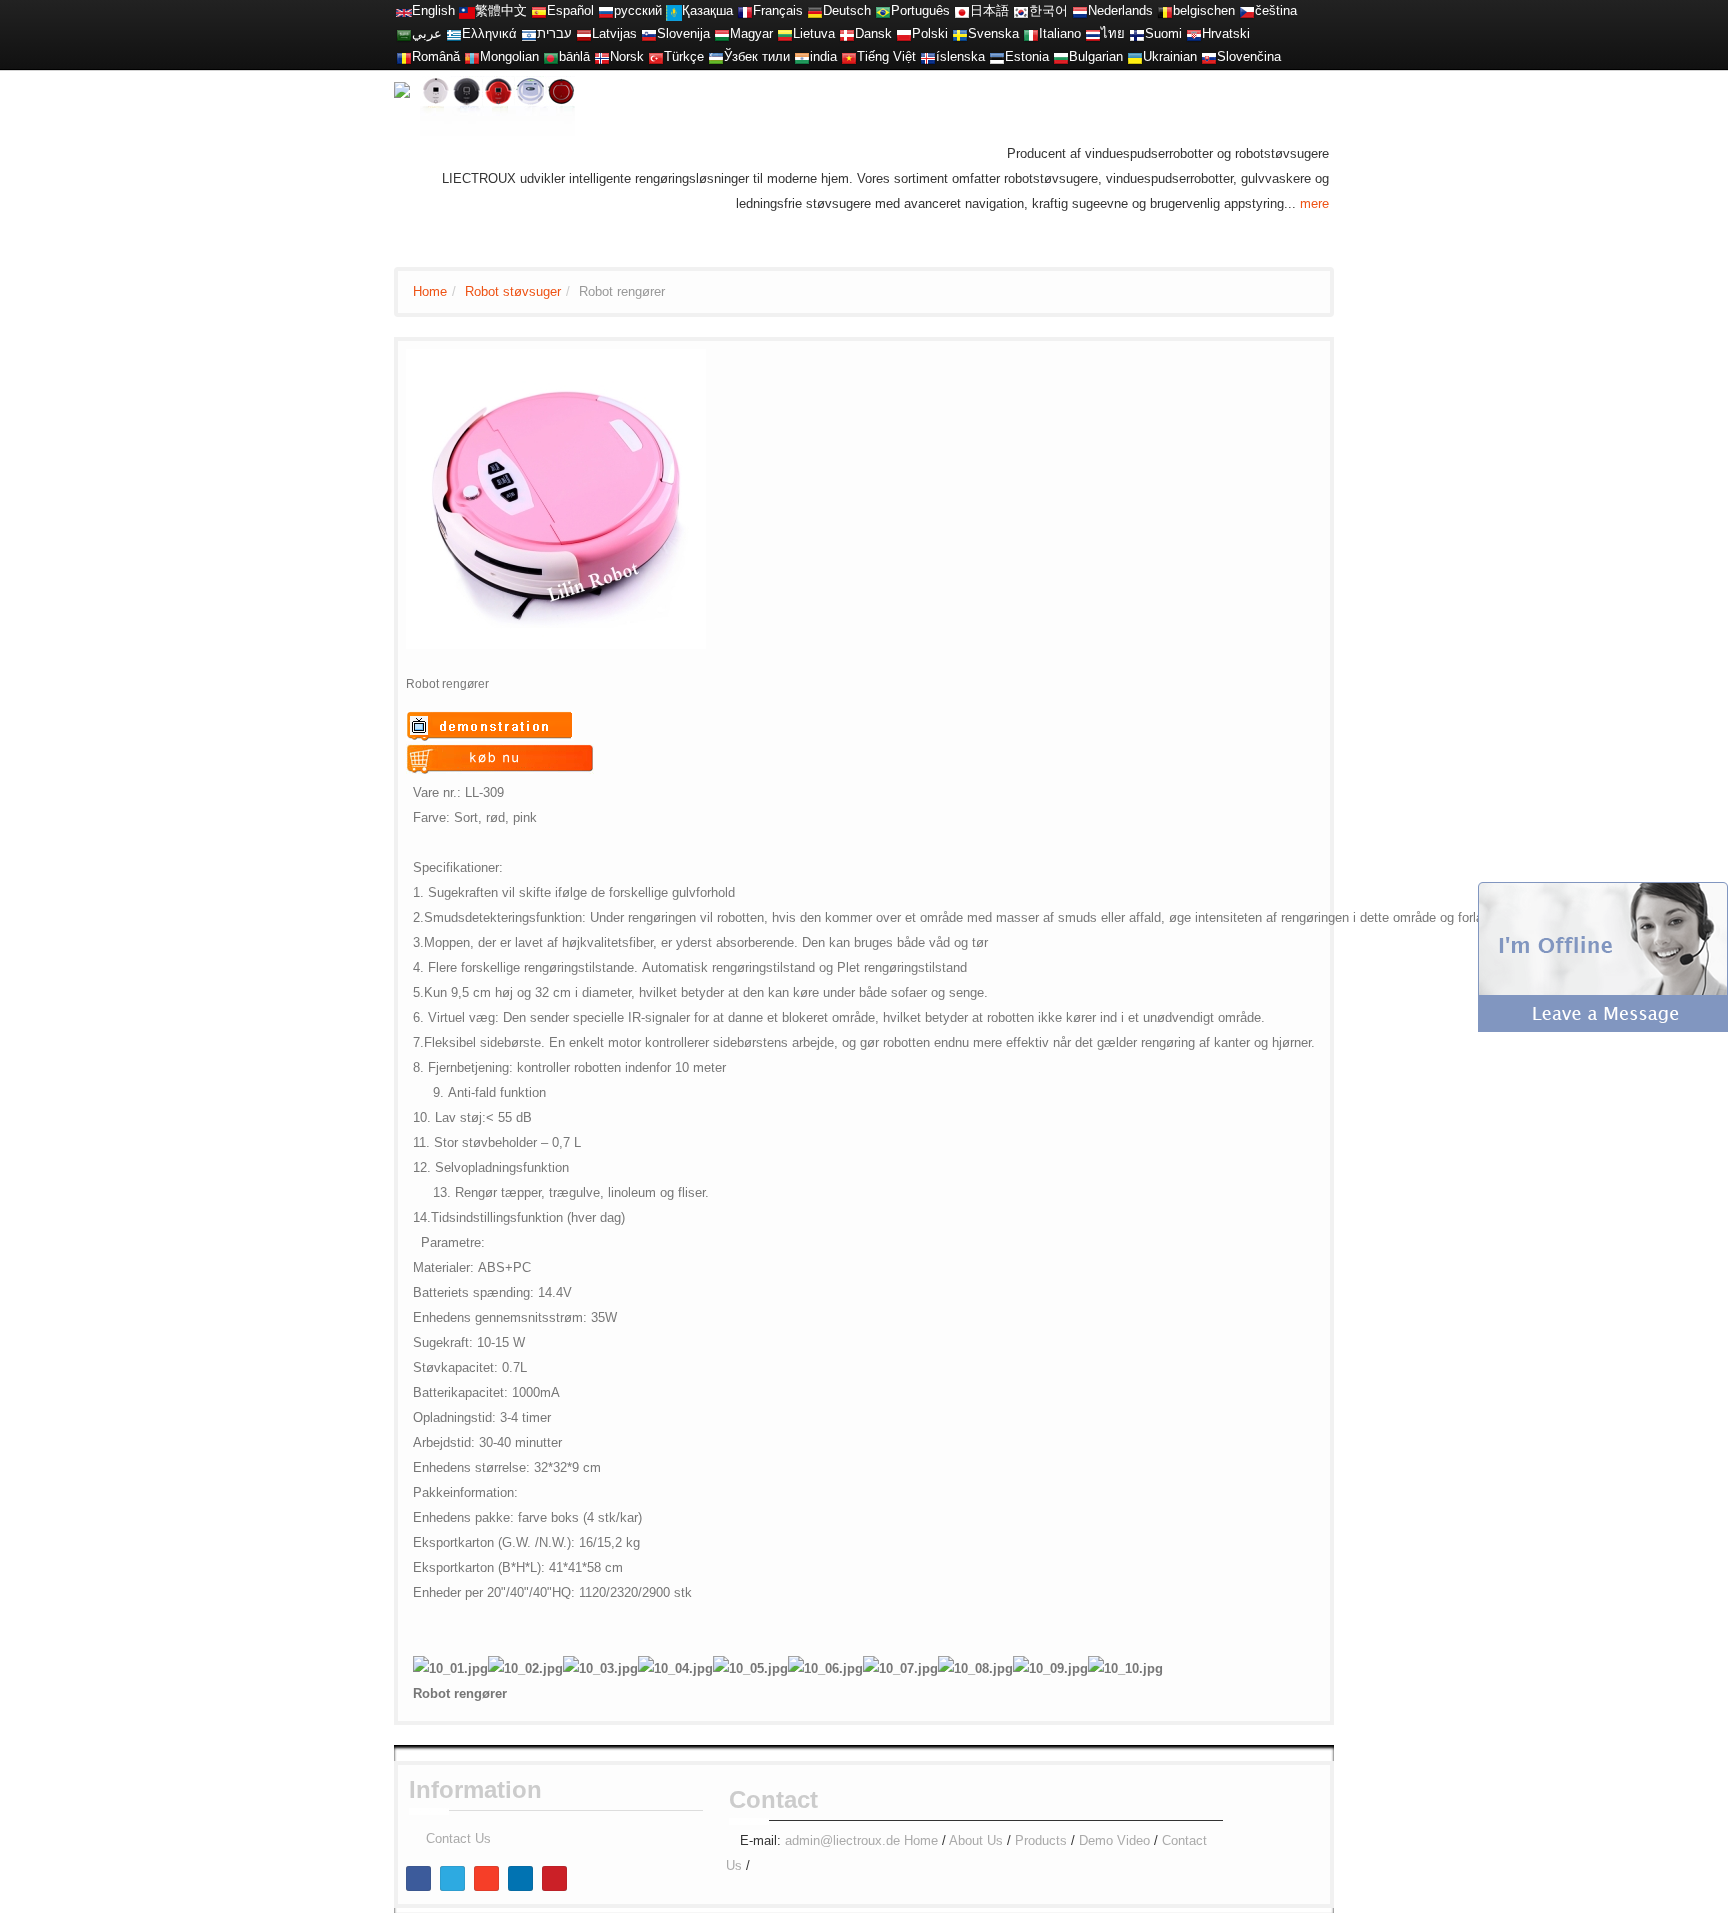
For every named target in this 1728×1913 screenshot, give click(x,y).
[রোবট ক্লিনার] (551, 56)
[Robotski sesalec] (649, 33)
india (823, 56)
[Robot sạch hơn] (849, 56)
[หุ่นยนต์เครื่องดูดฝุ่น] (1093, 33)
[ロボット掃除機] (962, 10)
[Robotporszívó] (722, 33)
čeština (1276, 10)
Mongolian (509, 56)
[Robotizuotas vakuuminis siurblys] (785, 33)
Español (570, 10)
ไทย (1113, 33)
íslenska (960, 56)
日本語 (989, 10)
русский (638, 10)
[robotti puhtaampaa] (1137, 33)
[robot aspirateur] (1165, 10)
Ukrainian (1170, 56)
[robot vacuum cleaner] (404, 10)
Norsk (627, 56)
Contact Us (458, 1838)
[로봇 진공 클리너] (1021, 10)
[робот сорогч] (472, 56)
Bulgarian (1096, 56)
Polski (930, 33)
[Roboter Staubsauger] (815, 10)
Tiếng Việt (886, 56)
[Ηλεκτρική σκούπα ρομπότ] (454, 33)
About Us (976, 1840)
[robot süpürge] (656, 56)
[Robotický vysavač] (1247, 10)
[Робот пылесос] (606, 10)
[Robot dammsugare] (960, 33)
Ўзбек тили (757, 56)
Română (436, 56)
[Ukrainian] (1135, 56)
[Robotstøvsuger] (847, 33)
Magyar (751, 33)
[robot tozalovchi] (716, 56)
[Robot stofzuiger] (1080, 10)
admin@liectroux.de (842, 1840)
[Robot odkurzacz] (904, 33)
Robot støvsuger (513, 291)
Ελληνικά (489, 33)
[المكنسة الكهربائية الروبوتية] (404, 33)
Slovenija (683, 33)
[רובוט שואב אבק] (529, 33)
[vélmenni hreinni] (928, 56)
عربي (427, 33)
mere (1314, 203)
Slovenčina (1249, 56)
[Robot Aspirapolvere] (1031, 33)
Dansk (873, 33)
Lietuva (814, 33)
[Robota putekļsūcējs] (584, 33)
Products (1041, 1840)
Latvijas (614, 33)
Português (920, 10)
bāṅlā (574, 56)
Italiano (1060, 33)
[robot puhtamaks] (997, 56)
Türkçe (684, 56)
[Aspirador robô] (883, 10)
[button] (1603, 955)
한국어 (1048, 10)
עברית (554, 33)
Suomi (1163, 33)
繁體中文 (501, 10)
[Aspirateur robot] (745, 10)
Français (778, 10)
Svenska (993, 33)
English (433, 10)
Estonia (1027, 56)
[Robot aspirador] (539, 10)
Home (430, 291)
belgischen (1204, 10)
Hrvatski (1226, 33)
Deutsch (847, 10)
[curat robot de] (404, 56)
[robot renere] (602, 56)
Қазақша (707, 10)
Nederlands (1120, 10)
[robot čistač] (1194, 33)
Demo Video (1114, 1840)
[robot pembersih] (802, 56)
